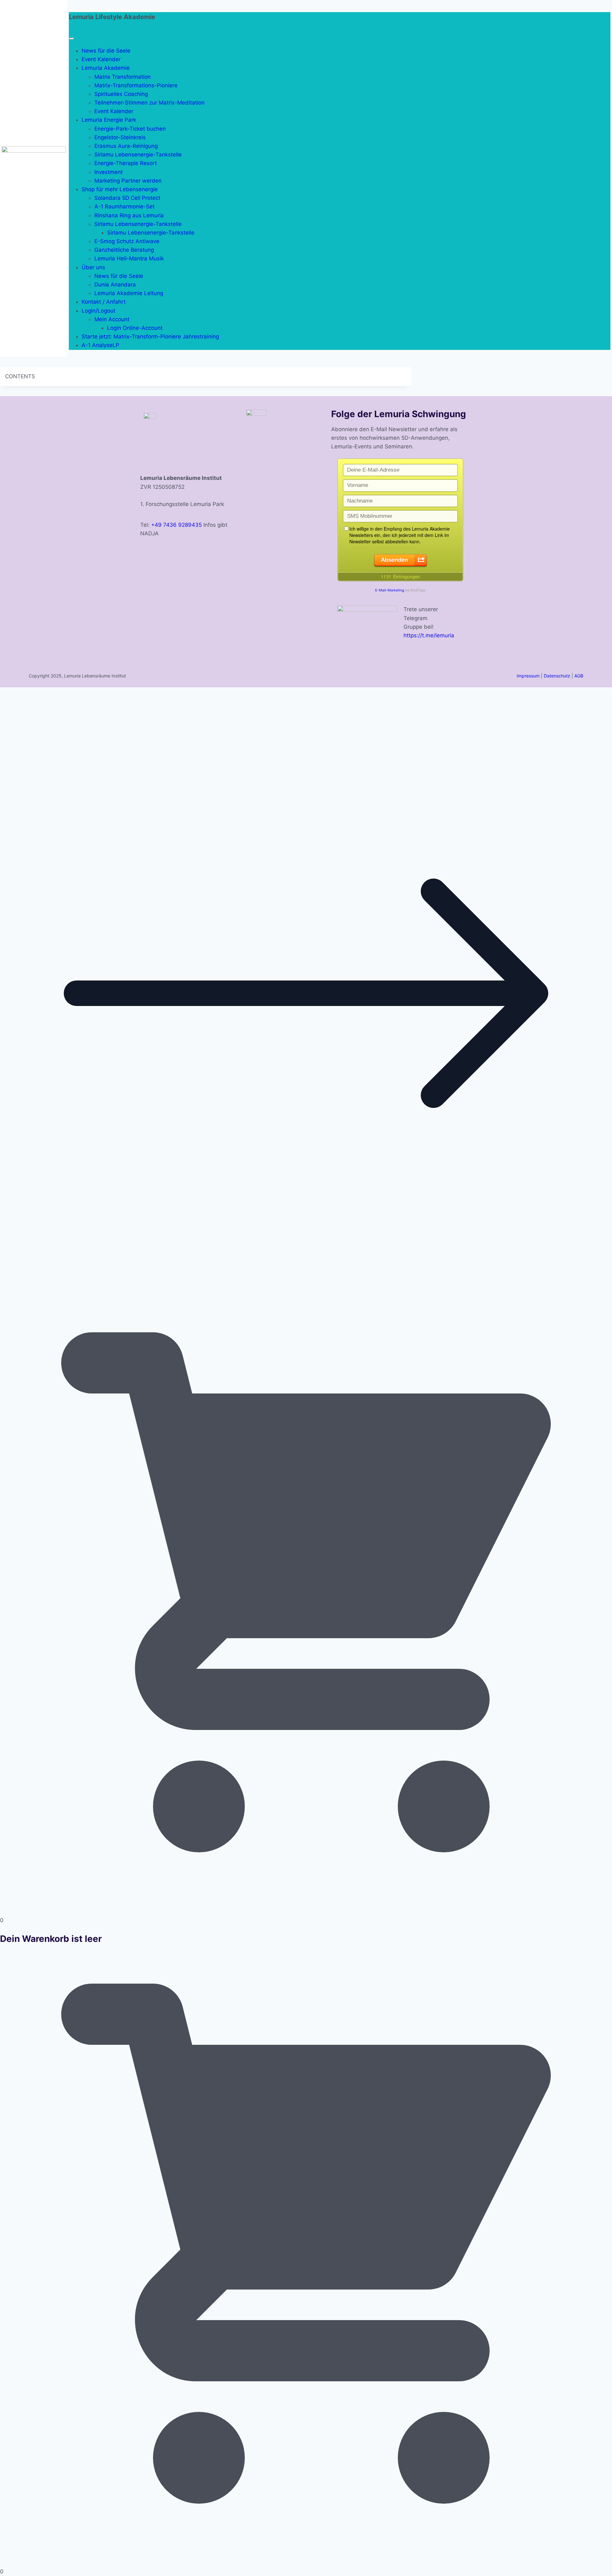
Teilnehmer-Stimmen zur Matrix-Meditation (149, 103)
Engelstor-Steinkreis (120, 137)
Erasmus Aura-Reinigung (126, 146)
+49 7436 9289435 (176, 525)
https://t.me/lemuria (429, 635)
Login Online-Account (135, 328)
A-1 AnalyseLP (100, 345)
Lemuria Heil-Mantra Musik (129, 258)
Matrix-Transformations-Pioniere (136, 85)
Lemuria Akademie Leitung (129, 293)
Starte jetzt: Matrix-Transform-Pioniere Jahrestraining (150, 336)
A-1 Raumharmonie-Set (124, 206)
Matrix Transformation (123, 77)
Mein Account (112, 319)
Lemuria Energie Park (109, 120)
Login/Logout (98, 311)
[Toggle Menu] (71, 39)
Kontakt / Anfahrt (104, 302)
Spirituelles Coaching (121, 94)
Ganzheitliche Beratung (124, 250)
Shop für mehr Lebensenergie (120, 189)
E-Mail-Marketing (390, 590)
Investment (109, 172)
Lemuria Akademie (106, 68)
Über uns (93, 267)
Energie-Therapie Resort (126, 163)
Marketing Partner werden (128, 181)
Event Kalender (101, 59)
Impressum (528, 676)
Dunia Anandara (115, 285)
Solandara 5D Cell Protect (127, 198)
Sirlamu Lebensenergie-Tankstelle (138, 155)
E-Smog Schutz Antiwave (127, 241)
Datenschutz (557, 676)
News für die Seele (106, 51)
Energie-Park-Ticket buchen (130, 129)
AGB (579, 676)
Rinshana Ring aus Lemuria (129, 215)
